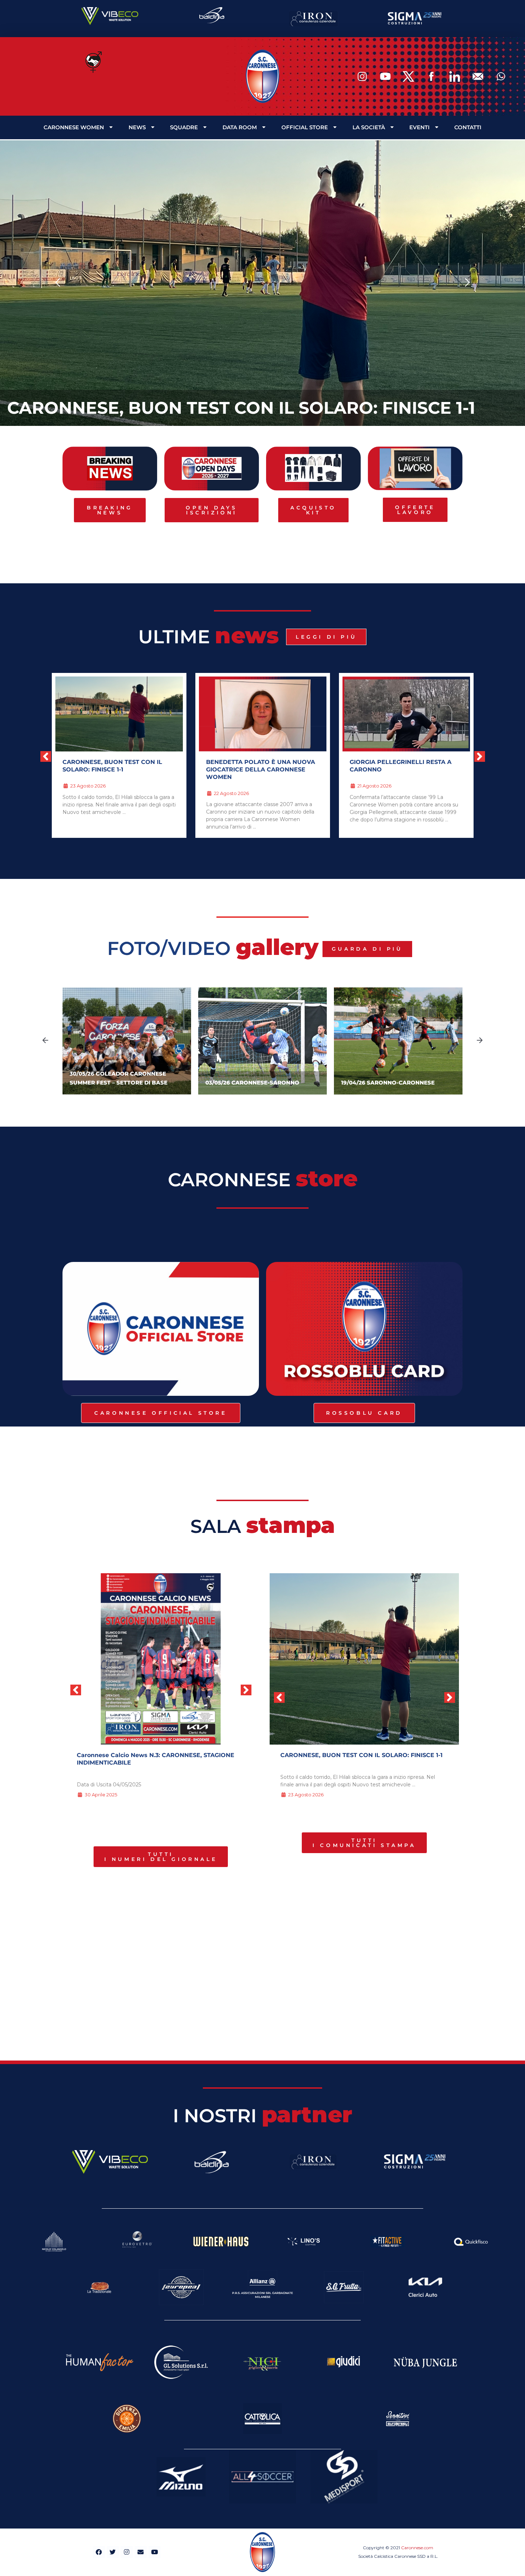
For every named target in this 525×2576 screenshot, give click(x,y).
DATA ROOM (240, 127)
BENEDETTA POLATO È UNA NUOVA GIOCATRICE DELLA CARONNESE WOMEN (117, 769)
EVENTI (419, 127)
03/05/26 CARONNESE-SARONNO (252, 1083)
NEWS (137, 127)
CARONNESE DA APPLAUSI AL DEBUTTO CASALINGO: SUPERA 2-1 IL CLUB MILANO (406, 769)
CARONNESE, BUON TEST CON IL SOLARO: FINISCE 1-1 (241, 408)
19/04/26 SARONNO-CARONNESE (388, 1083)
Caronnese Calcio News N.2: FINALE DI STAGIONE (151, 1755)
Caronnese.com (417, 2548)
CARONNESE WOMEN (74, 127)
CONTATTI (468, 127)
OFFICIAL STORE (305, 127)
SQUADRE (184, 127)
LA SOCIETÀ (369, 127)
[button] (58, 283)
